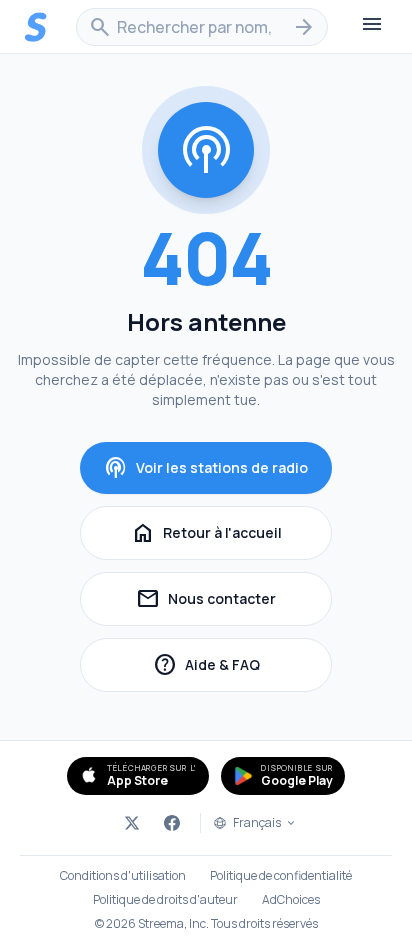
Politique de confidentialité (281, 876)
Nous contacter (234, 601)
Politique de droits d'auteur (165, 900)
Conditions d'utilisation (123, 876)
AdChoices (291, 900)
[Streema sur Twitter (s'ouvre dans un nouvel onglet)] (132, 823)
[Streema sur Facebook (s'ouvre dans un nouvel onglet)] (172, 823)
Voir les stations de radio (206, 468)
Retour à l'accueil (206, 533)
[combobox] (202, 27)
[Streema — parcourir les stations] (36, 27)
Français (257, 823)
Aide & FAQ (242, 667)
